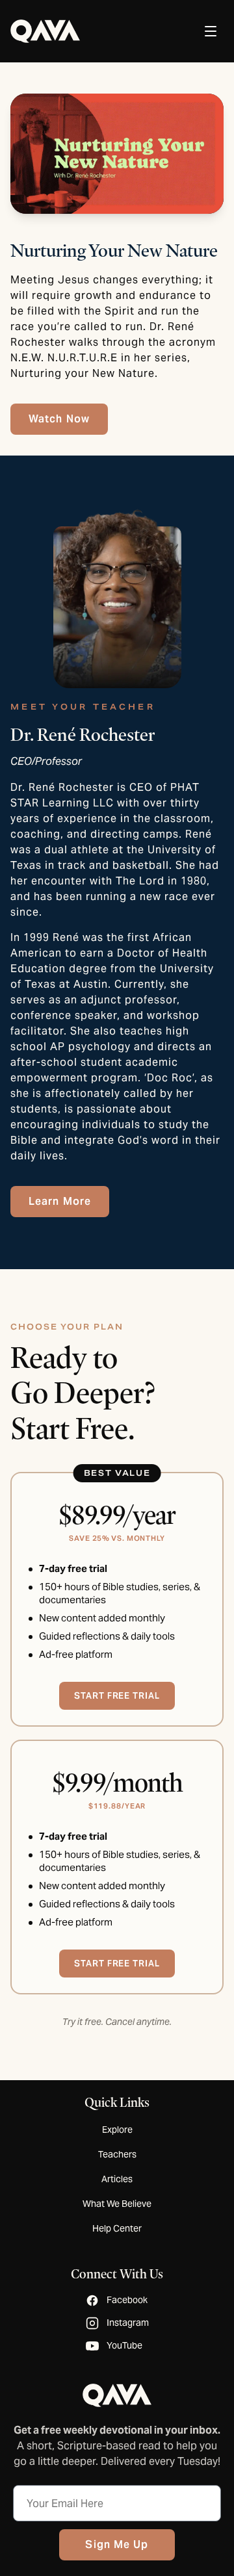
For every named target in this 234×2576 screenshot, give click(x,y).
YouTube (124, 2345)
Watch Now (59, 419)
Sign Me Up (117, 2544)
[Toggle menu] (211, 31)
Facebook (127, 2300)
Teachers (117, 2154)
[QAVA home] (45, 31)
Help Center (117, 2228)
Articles (117, 2179)
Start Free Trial (117, 1963)
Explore (117, 2130)
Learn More (60, 1201)
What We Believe (117, 2204)
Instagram (128, 2323)
